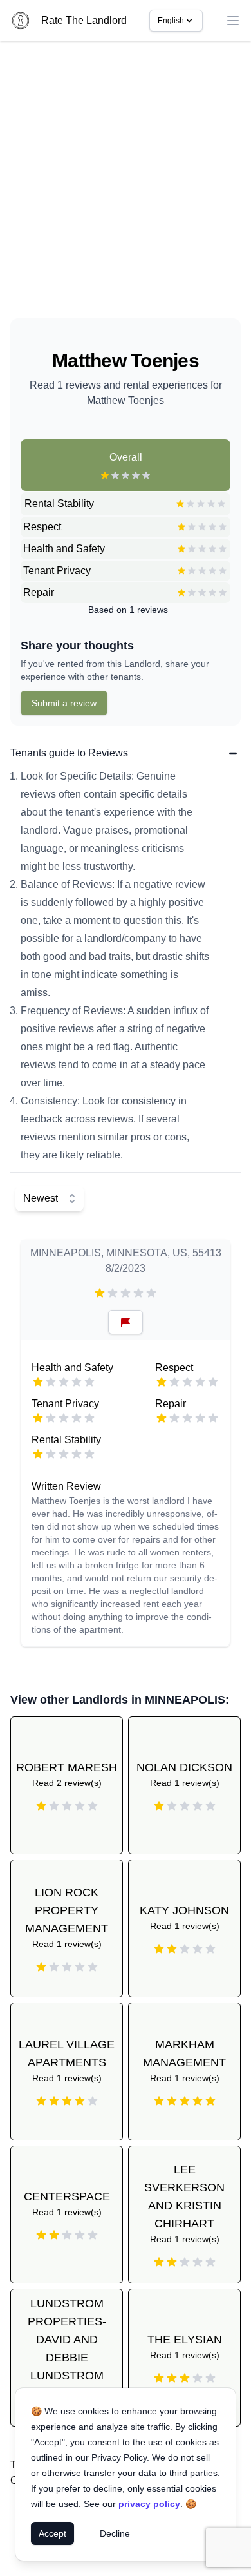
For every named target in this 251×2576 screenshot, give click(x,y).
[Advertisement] (126, 185)
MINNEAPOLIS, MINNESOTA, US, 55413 (126, 1253)
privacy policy (149, 2504)
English (171, 21)
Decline (115, 2533)
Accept (52, 2533)
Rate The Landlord (84, 20)
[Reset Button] (126, 1322)
